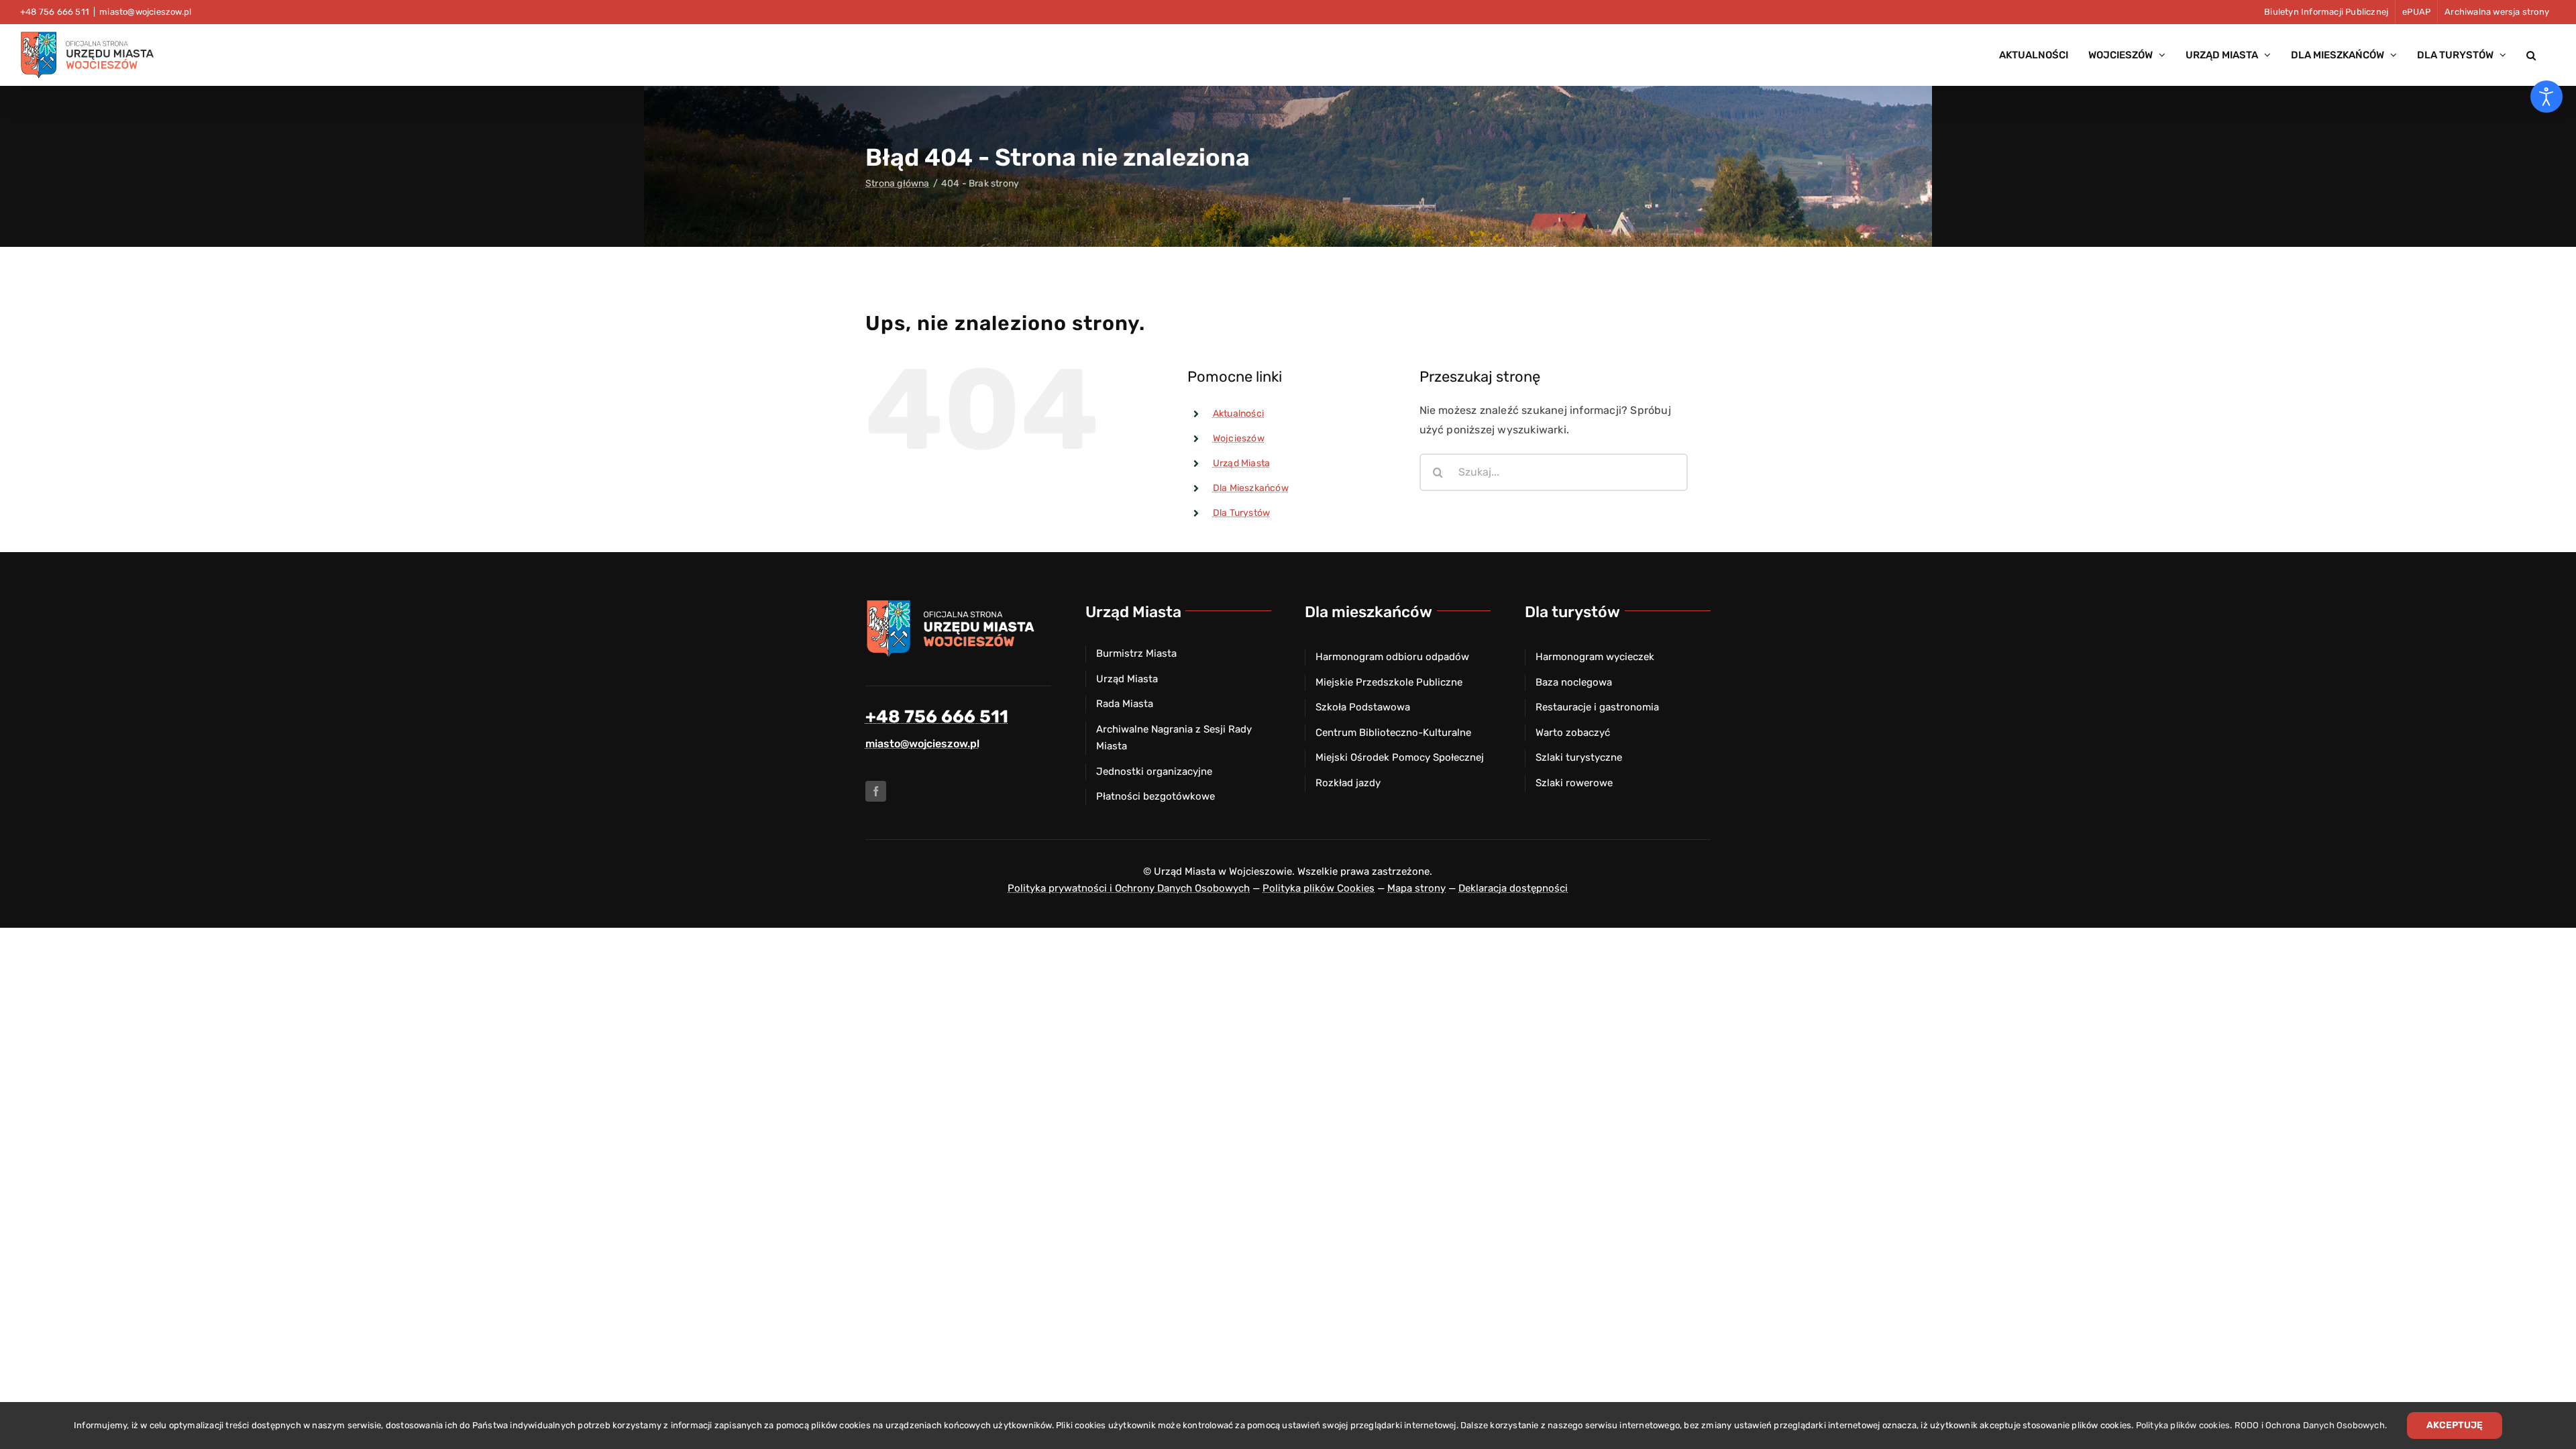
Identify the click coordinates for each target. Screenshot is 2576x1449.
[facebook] (876, 791)
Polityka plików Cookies (1319, 888)
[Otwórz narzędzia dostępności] (2546, 97)
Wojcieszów (1239, 438)
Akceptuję (2455, 1425)
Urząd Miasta (1241, 463)
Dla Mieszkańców (1251, 488)
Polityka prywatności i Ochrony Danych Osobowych (1129, 888)
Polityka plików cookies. (2184, 1425)
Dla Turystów (1241, 513)
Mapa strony (1416, 888)
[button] (2531, 55)
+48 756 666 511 (937, 717)
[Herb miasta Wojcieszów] (953, 603)
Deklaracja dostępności (1513, 888)
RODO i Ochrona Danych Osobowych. (2311, 1425)
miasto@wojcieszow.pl (145, 12)
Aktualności (1238, 414)
